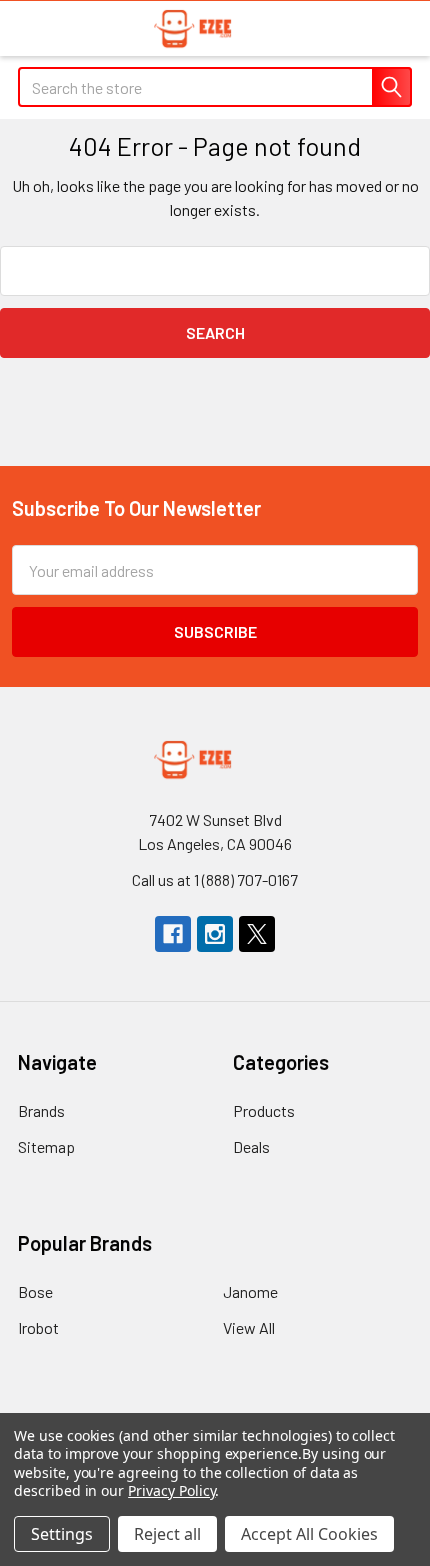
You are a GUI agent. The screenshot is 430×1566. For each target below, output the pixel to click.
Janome (250, 1291)
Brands (41, 1110)
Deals (251, 1146)
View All (249, 1327)
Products (264, 1110)
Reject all (167, 1534)
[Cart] (399, 27)
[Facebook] (173, 934)
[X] (257, 934)
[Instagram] (215, 934)
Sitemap (46, 1146)
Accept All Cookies (309, 1534)
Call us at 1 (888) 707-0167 (215, 879)
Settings (62, 1534)
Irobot (38, 1327)
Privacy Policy (171, 1490)
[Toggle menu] (27, 27)
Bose (35, 1291)
